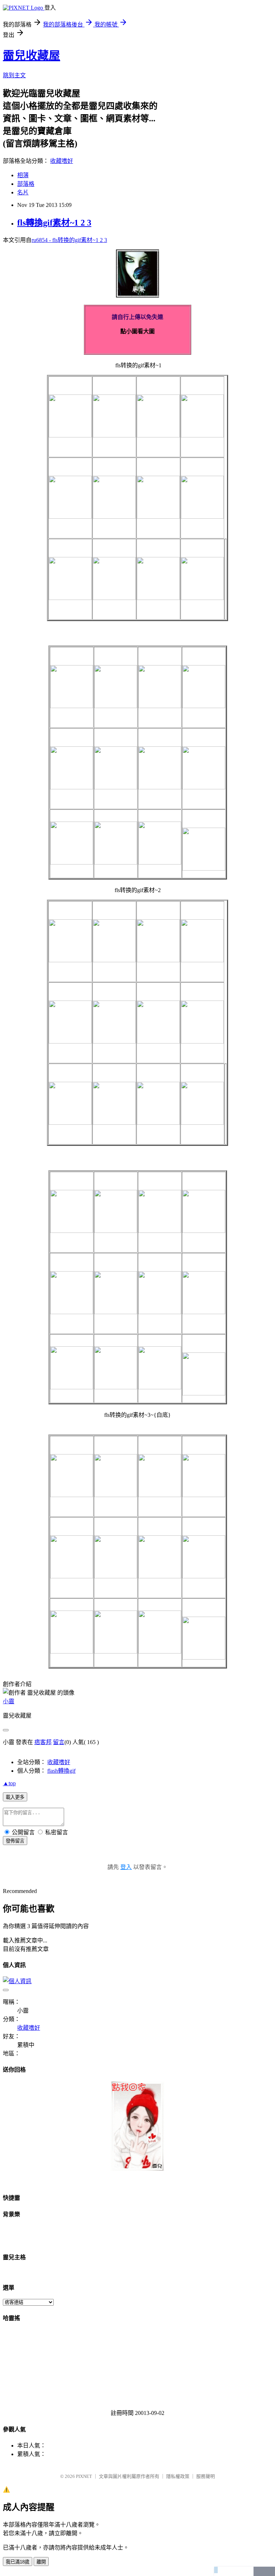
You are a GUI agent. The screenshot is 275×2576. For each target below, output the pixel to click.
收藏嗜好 (62, 161)
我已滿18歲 (18, 2562)
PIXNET (84, 2476)
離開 (41, 2562)
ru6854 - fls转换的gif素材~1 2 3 (69, 240)
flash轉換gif (61, 1771)
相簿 (23, 175)
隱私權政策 (178, 2476)
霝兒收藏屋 (32, 55)
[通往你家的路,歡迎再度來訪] (137, 2169)
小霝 (9, 1701)
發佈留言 (15, 1841)
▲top (9, 1783)
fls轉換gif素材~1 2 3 (54, 223)
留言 (59, 1742)
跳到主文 (14, 75)
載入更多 (15, 1797)
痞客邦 (43, 1742)
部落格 (26, 184)
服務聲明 (206, 2476)
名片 (23, 192)
